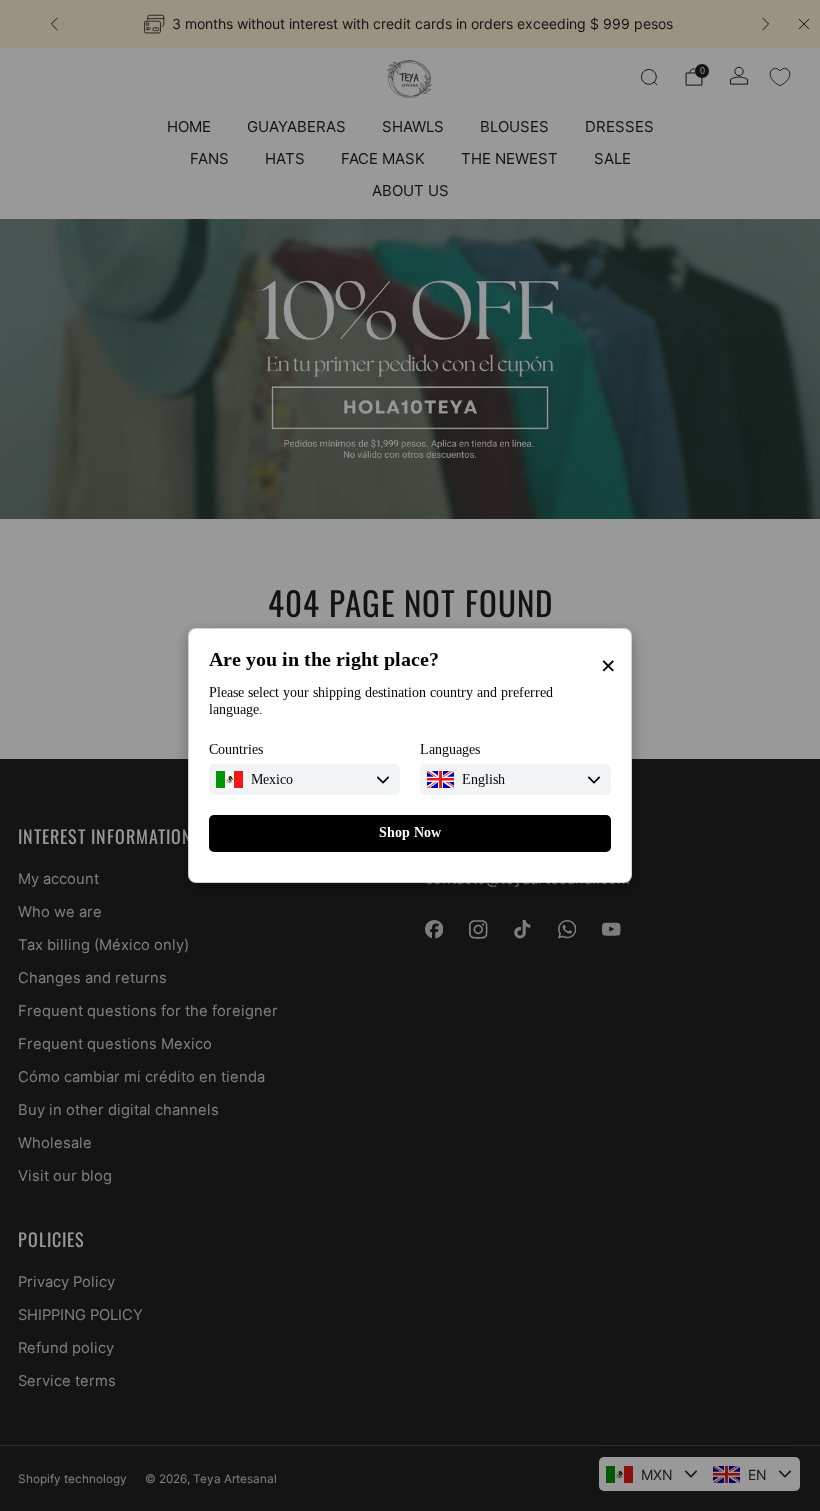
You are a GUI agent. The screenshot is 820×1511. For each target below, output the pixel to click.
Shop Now (410, 832)
